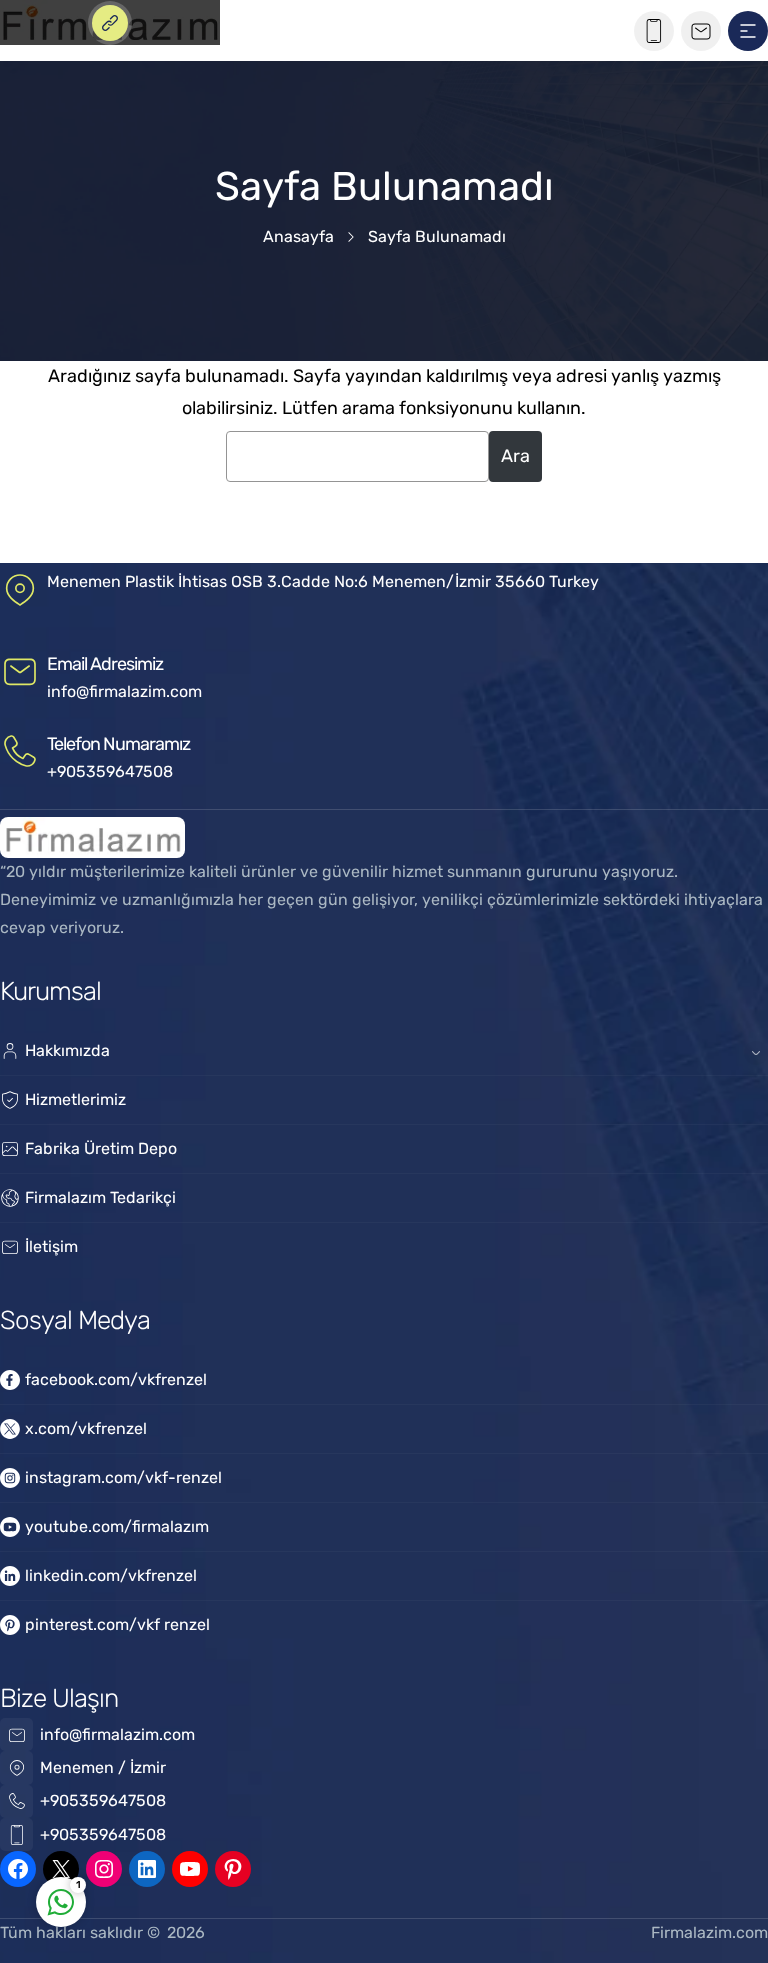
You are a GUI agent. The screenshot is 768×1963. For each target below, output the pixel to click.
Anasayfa (298, 236)
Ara (515, 456)
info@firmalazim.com (124, 691)
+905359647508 (110, 771)
